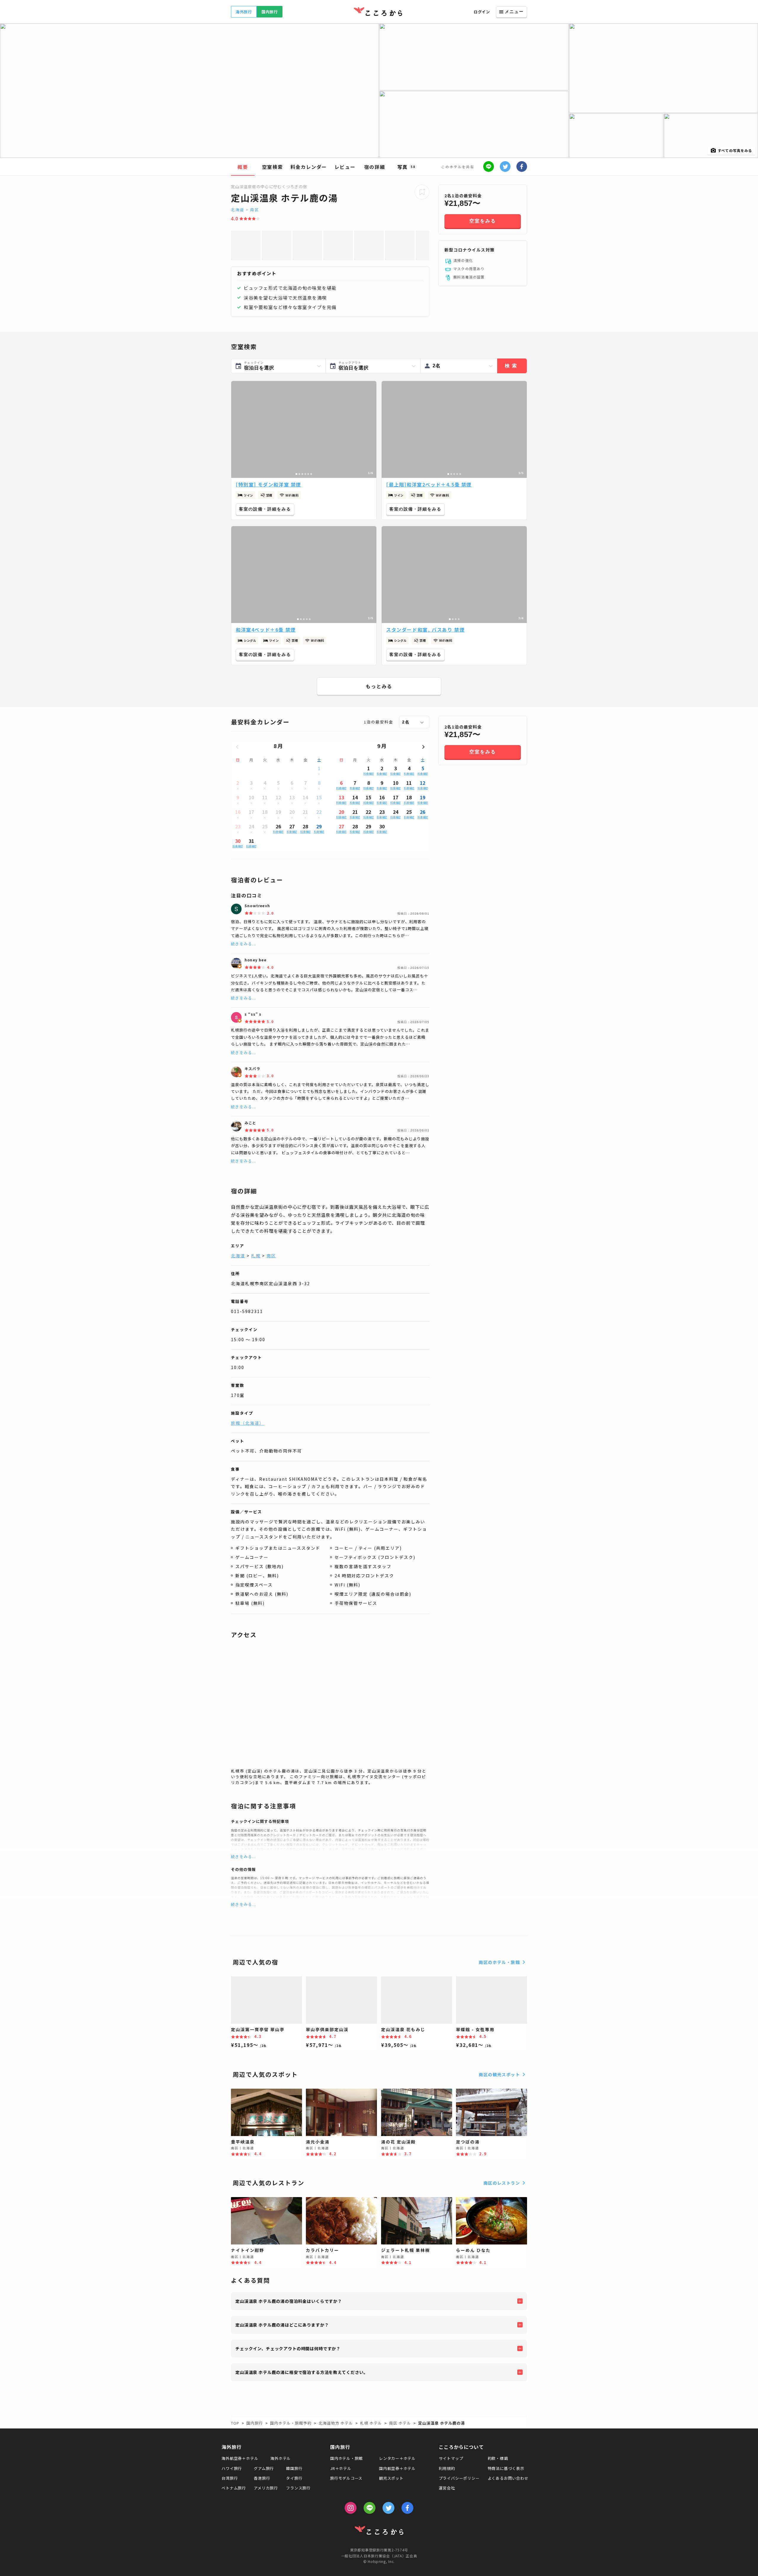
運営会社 (447, 2488)
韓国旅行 (294, 2468)
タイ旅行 (294, 2478)
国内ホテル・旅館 (346, 2458)
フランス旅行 (298, 2488)
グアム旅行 (264, 2468)
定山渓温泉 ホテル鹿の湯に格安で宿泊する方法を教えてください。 (302, 2372)
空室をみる (483, 221)
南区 (255, 210)
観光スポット (391, 2478)
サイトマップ (451, 2458)
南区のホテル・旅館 (499, 1962)
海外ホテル (281, 2458)
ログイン (482, 12)
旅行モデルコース (346, 2478)
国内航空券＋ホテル (397, 2468)
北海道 (238, 210)
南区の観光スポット (499, 2074)
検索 (512, 366)
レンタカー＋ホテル (397, 2458)
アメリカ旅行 (266, 2488)
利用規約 (447, 2468)
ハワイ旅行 (232, 2468)
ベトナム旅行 (234, 2488)
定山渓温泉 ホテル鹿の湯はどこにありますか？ (282, 2325)
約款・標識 (498, 2458)
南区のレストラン (502, 2183)
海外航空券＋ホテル (240, 2458)
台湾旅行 (230, 2478)
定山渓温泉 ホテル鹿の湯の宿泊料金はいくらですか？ (289, 2301)
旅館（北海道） (248, 1423)
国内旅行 (270, 12)
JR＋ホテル (341, 2468)
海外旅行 (244, 12)
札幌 (256, 1256)
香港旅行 (262, 2478)
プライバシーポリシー (459, 2478)
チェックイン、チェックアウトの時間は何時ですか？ (288, 2348)
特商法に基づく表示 (506, 2468)
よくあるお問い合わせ (508, 2478)
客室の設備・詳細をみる (265, 509)
